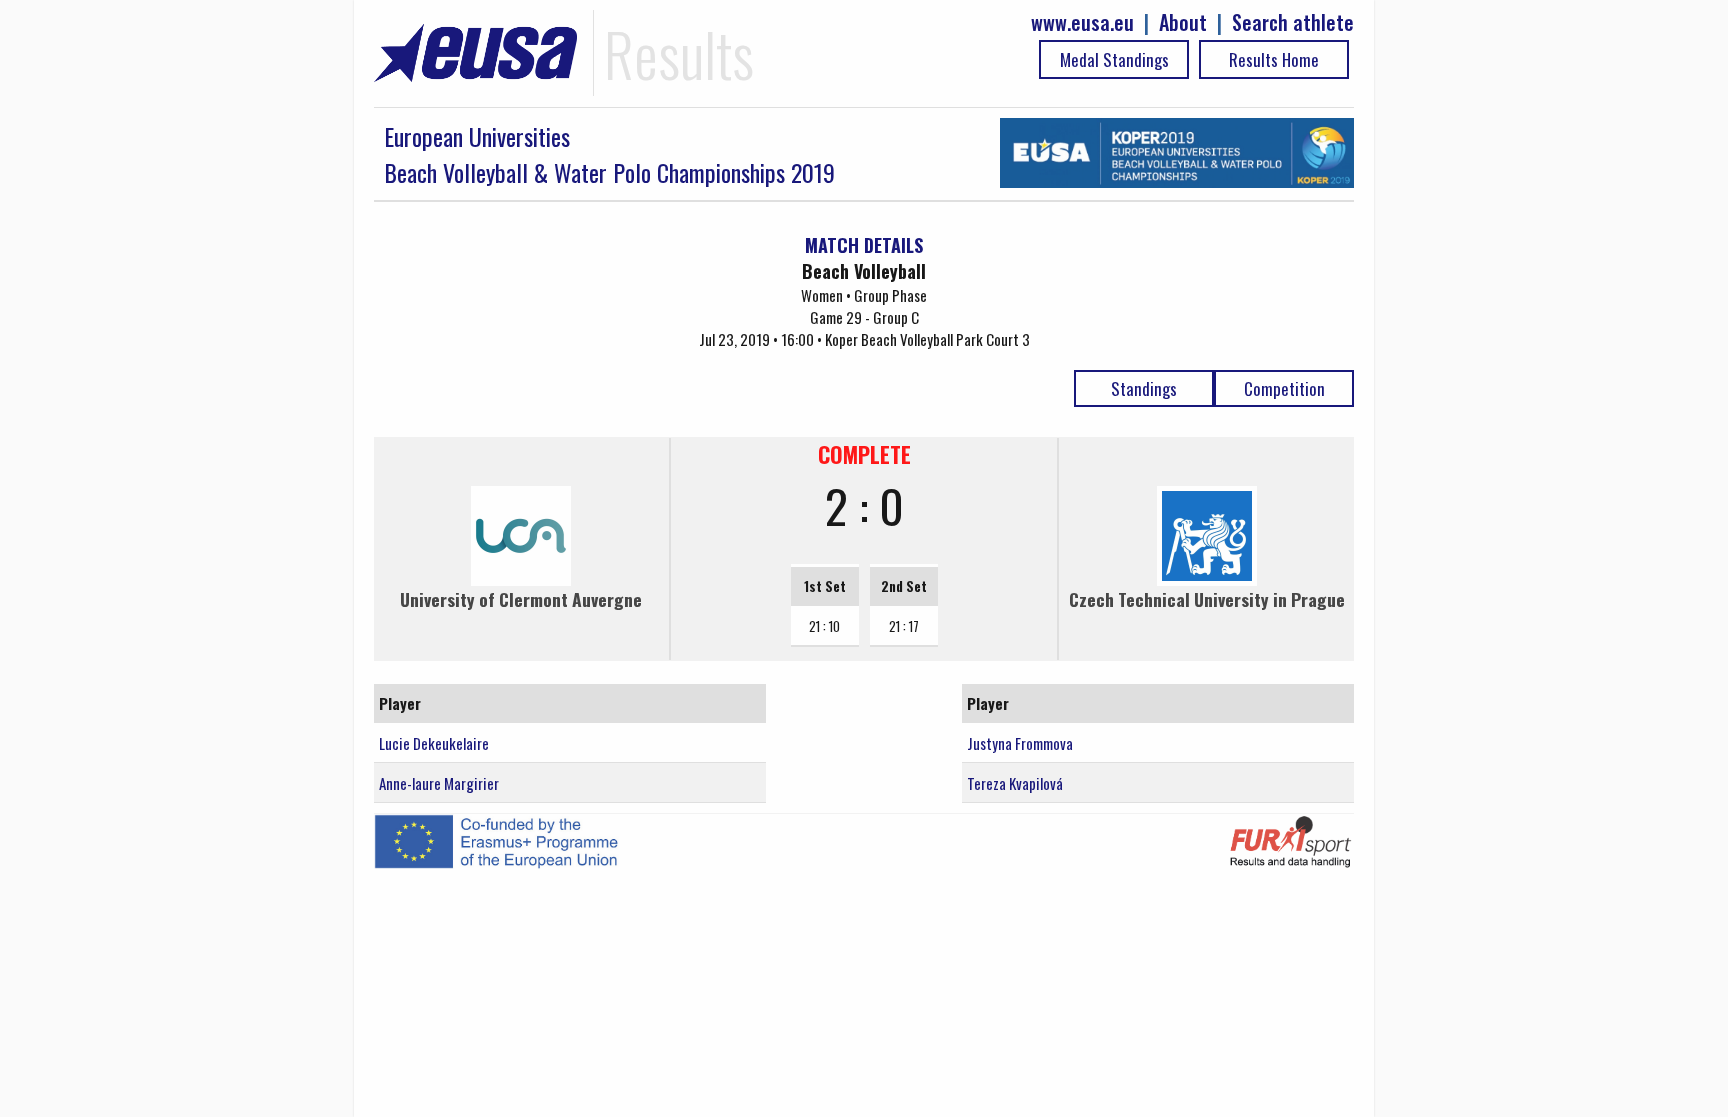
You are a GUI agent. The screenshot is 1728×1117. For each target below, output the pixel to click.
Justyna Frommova (1020, 743)
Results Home (1274, 59)
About (1183, 22)
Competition (1284, 388)
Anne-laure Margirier (439, 783)
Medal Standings (1114, 59)
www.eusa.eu (1082, 22)
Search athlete (1293, 22)
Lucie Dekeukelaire (434, 743)
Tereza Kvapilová (1015, 783)
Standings (1144, 388)
